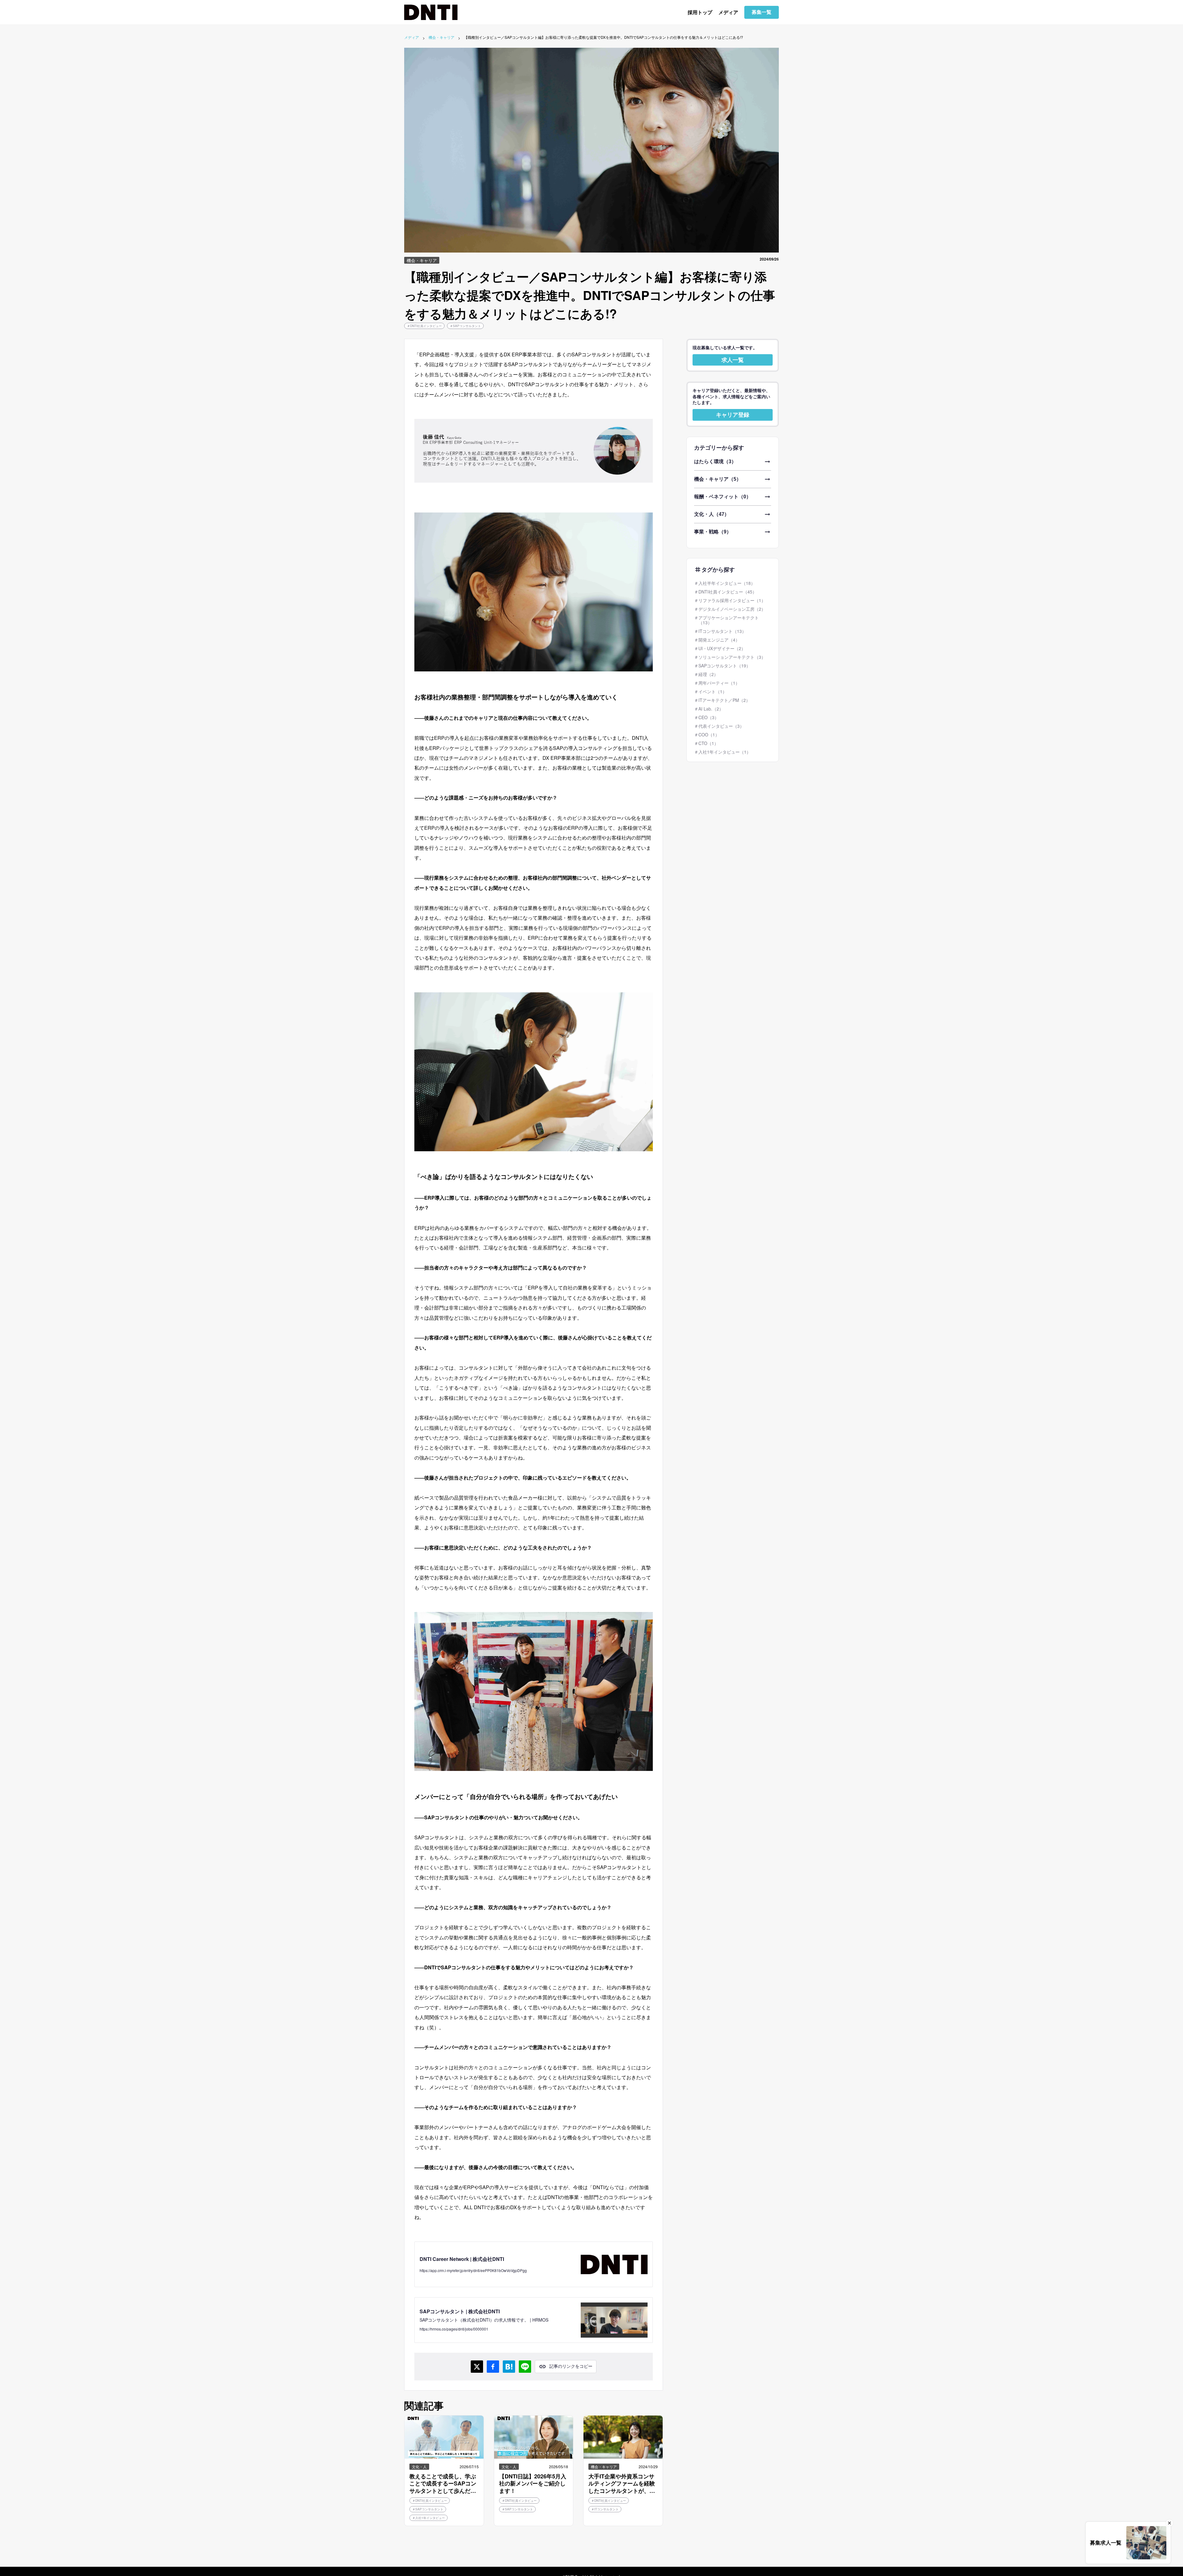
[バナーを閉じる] (1169, 2523)
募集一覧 (762, 12)
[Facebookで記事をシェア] (493, 2367)
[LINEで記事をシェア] (525, 2367)
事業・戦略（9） (713, 532)
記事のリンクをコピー (571, 2366)
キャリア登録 (733, 415)
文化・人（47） (712, 514)
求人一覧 (733, 360)
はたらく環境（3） (715, 462)
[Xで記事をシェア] (477, 2367)
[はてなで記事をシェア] (509, 2367)
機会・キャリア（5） (718, 479)
